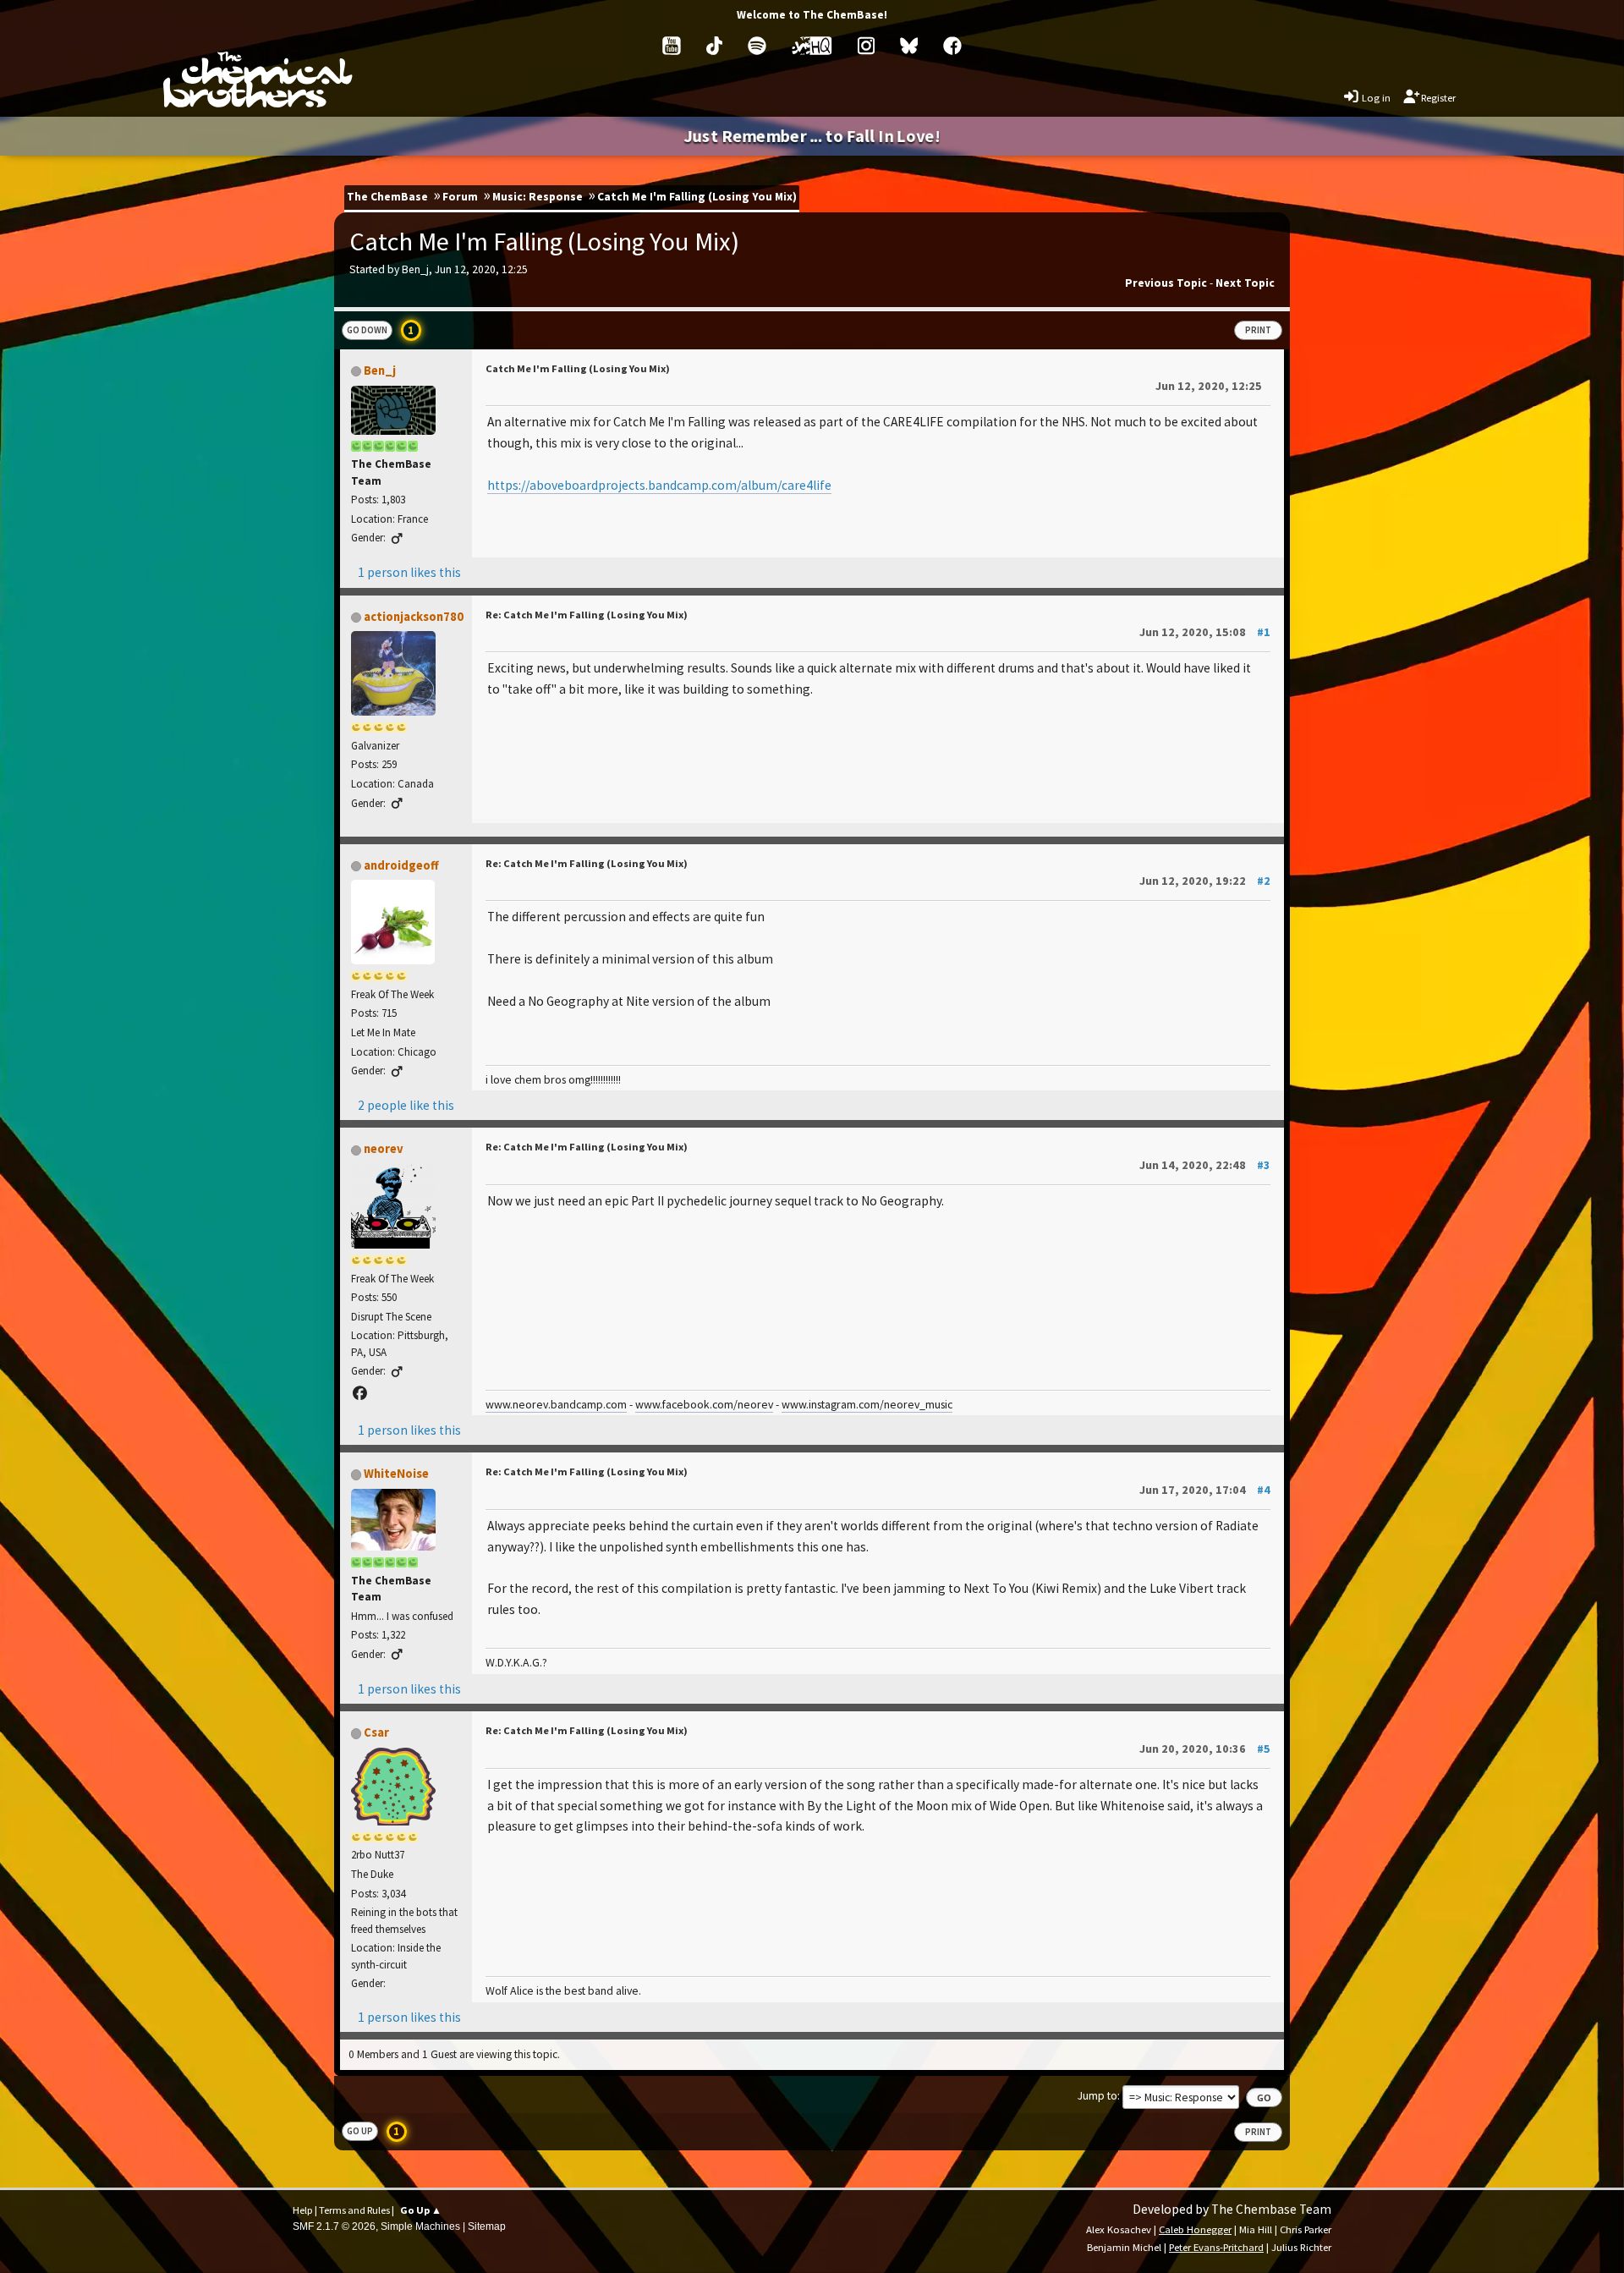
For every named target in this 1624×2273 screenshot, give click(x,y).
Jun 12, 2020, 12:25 (1209, 386)
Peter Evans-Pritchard (1216, 2247)
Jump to (1097, 2096)
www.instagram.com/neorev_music (867, 1404)
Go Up (360, 2131)
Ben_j (380, 371)
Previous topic (1166, 283)
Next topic (1245, 283)
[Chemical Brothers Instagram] (866, 46)
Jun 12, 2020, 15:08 (1205, 632)
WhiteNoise (396, 1474)
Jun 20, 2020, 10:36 (1205, 1749)
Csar (376, 1732)
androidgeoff (401, 865)
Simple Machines (420, 2226)
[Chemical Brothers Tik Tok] (714, 46)
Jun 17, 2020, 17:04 (1205, 1490)
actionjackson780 (414, 617)
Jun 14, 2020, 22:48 (1205, 1165)
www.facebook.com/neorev (704, 1404)
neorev (384, 1149)
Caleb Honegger (1195, 2229)
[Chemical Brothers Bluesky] (909, 46)
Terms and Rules (354, 2210)
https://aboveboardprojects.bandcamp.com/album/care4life (659, 485)
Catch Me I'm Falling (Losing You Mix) (578, 368)
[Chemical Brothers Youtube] (672, 46)
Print (1258, 330)
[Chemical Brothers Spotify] (757, 46)
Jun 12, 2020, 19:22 (1205, 881)
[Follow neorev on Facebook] (360, 1393)
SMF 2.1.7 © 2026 (334, 2226)
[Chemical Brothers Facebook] (952, 46)
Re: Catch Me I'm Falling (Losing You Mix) (587, 615)
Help (303, 2210)
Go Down (367, 330)
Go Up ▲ (421, 2210)
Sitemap (487, 2226)
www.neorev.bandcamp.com (556, 1404)
